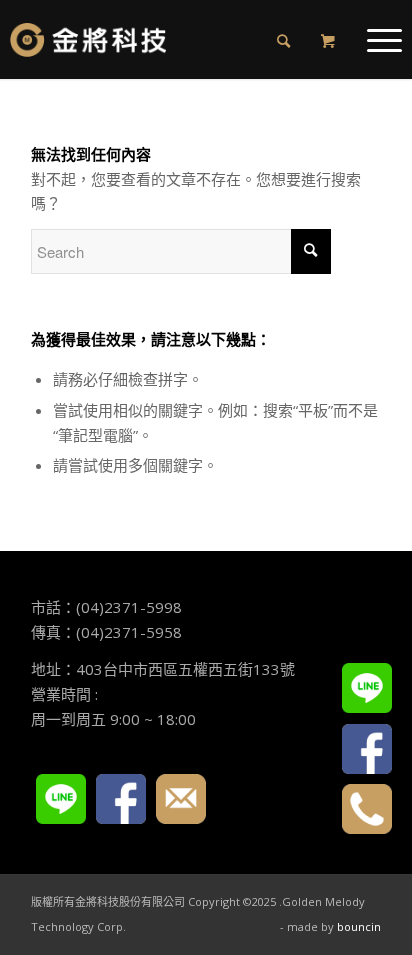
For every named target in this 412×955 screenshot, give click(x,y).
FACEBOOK (121, 799)
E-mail (181, 799)
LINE (61, 799)
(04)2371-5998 (129, 607)
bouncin (359, 926)
